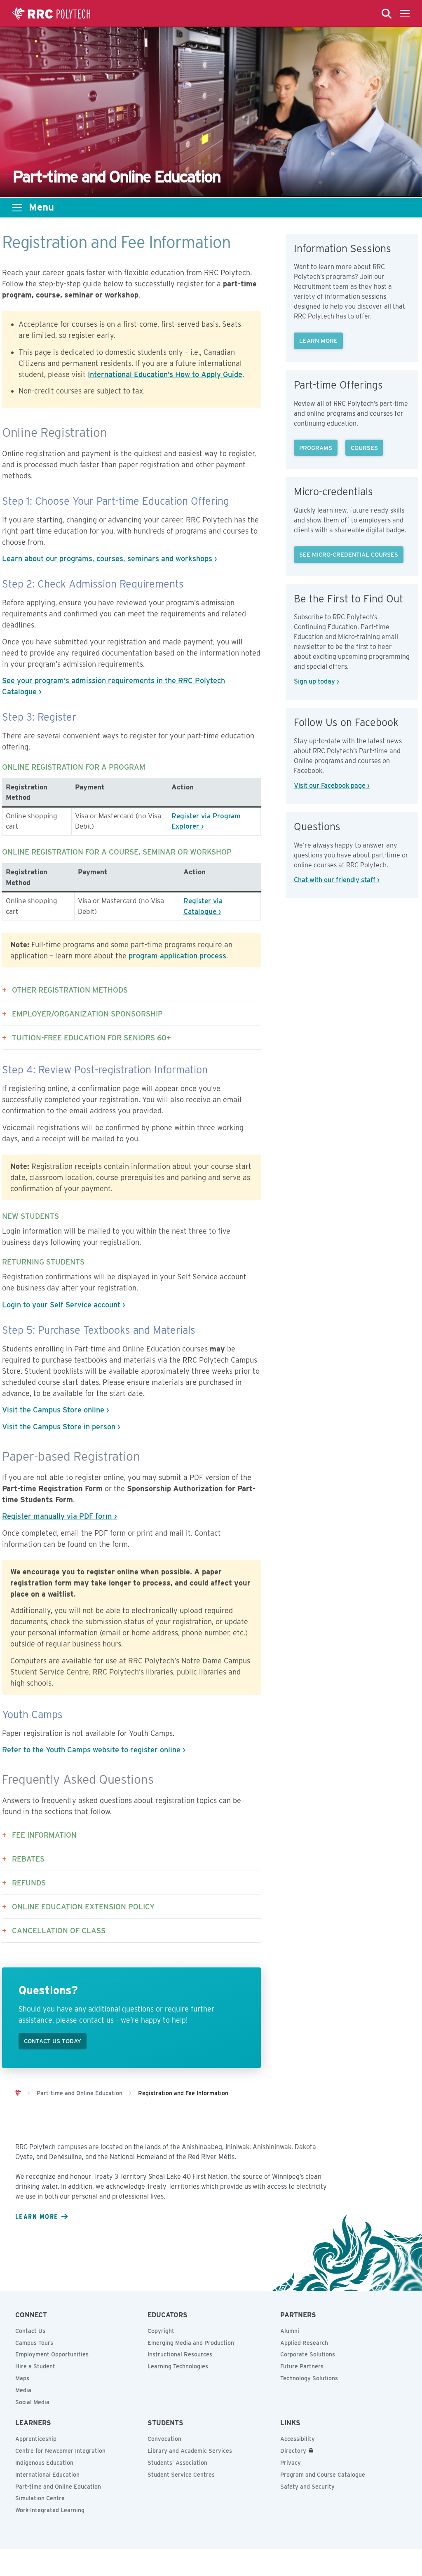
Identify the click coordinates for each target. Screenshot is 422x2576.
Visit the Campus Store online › (56, 1410)
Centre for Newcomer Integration (60, 2451)
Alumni (290, 2331)
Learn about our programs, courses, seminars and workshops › (110, 559)
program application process (177, 956)
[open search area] (387, 14)
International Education (47, 2475)
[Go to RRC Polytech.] (18, 2093)
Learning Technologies (178, 2366)
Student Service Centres (181, 2475)
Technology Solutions (309, 2378)
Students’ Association (177, 2463)
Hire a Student (35, 2366)
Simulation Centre (40, 2498)
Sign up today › (316, 681)
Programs (316, 448)
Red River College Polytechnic (52, 14)
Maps (22, 2378)
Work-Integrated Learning (50, 2510)
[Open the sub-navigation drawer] (17, 208)
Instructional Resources (180, 2354)
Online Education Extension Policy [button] (83, 1907)
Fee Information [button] (44, 1835)
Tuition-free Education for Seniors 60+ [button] (91, 1038)
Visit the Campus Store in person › (61, 1427)
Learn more (37, 2216)
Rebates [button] (28, 1859)
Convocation (164, 2439)
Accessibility (298, 2439)
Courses (364, 448)
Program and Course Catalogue (323, 2475)
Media (23, 2390)
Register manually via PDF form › (60, 1516)
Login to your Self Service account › (64, 1305)
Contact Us (30, 2331)
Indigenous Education (44, 2463)
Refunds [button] (29, 1883)
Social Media (32, 2402)
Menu (41, 207)
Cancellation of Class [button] (59, 1931)
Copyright (161, 2331)
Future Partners (302, 2366)
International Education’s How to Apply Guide (165, 374)
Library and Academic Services (190, 2451)
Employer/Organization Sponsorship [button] (87, 1014)
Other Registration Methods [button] (70, 990)
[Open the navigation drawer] (405, 14)
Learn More (318, 341)
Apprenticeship (36, 2439)
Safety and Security (307, 2487)
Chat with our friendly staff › (337, 880)
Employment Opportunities (52, 2354)
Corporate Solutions (308, 2354)
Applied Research (304, 2343)
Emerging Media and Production (191, 2343)
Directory (293, 2451)
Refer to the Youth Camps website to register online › (94, 1750)
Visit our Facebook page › (332, 786)
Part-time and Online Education (58, 2487)
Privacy (291, 2463)
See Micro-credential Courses (349, 554)
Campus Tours (34, 2343)
